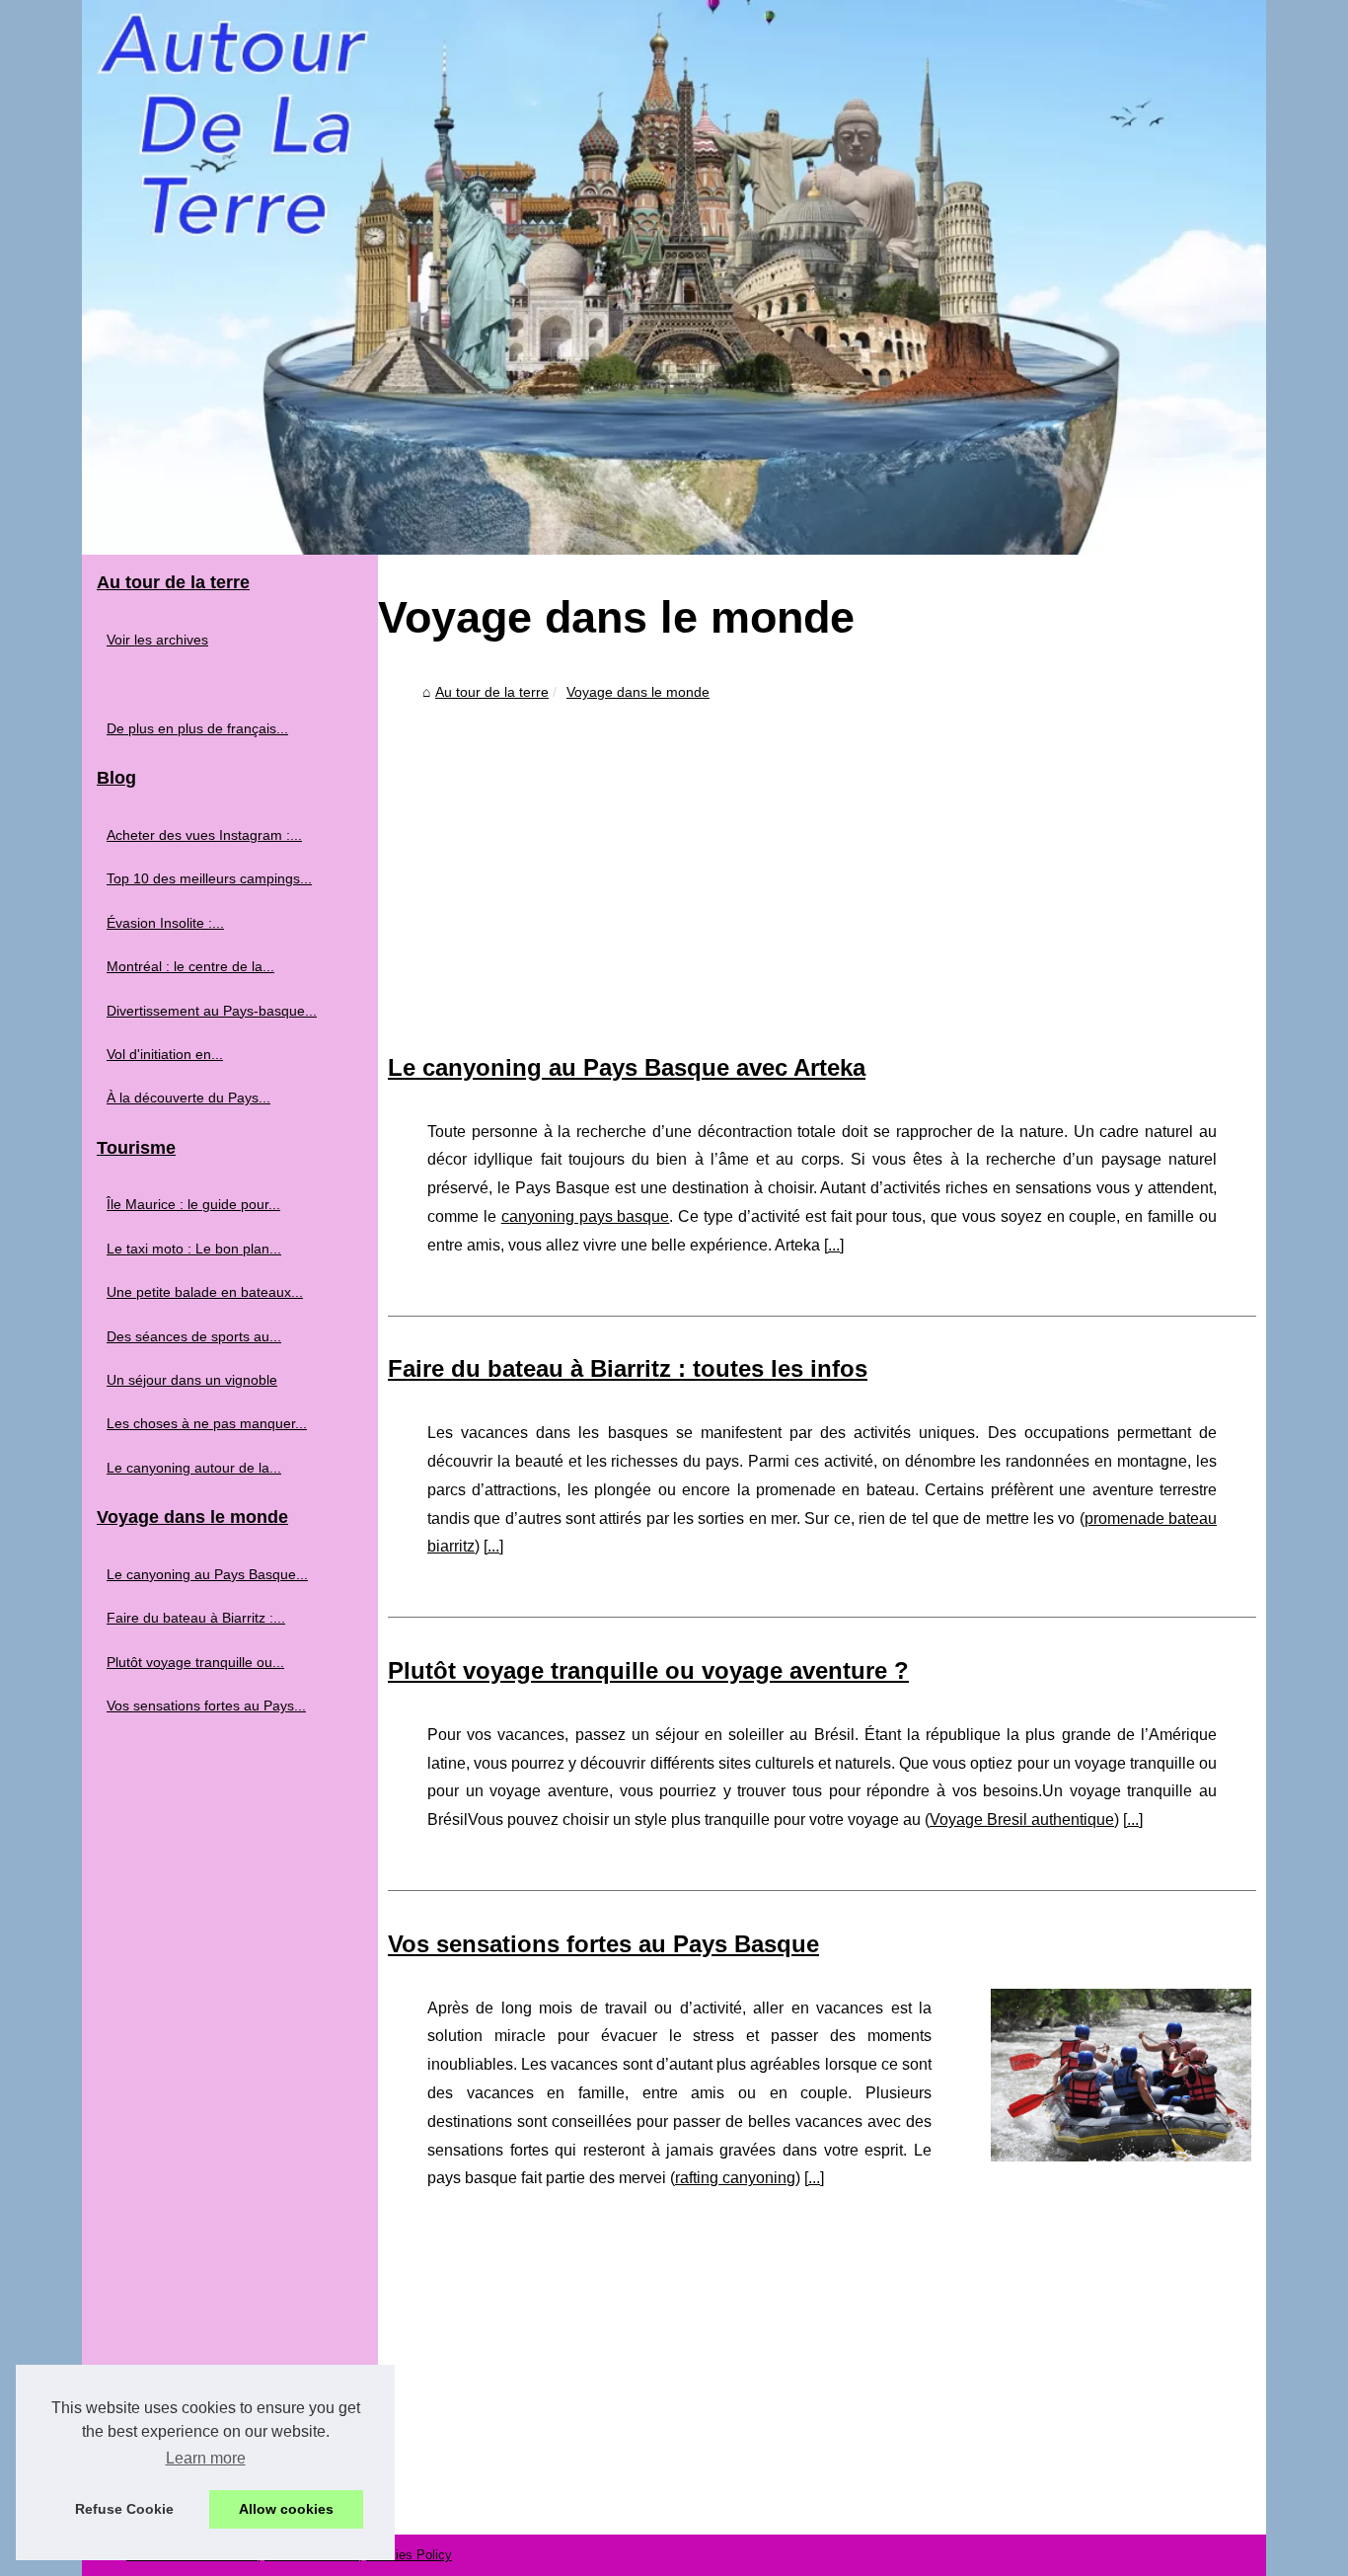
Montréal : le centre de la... (190, 966)
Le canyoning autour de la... (194, 1468)
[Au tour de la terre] (674, 277)
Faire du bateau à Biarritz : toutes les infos (628, 1368)
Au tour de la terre (492, 692)
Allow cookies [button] (286, 2509)
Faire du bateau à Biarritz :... (196, 1618)
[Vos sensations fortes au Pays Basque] (1121, 2073)
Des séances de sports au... (194, 1336)
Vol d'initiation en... (165, 1054)
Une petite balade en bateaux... (205, 1292)
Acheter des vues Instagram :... (204, 835)
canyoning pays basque (586, 1216)
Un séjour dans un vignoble (192, 1380)
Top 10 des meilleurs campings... (209, 878)
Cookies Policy (409, 2555)
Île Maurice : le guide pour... (193, 1204)
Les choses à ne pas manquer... (207, 1423)
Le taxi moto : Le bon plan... (194, 1249)
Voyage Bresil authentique (1022, 1819)
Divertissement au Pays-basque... (212, 1011)
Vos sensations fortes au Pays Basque (603, 1944)
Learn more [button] (206, 2458)
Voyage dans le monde (638, 692)
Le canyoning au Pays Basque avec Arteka (627, 1067)
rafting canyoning (735, 2178)
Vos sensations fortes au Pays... (206, 1705)
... (834, 1245)
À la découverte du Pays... (188, 1098)
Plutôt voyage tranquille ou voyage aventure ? (648, 1670)
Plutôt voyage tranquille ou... (195, 1662)
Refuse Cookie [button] (124, 2509)
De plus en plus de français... (197, 728)
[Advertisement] (822, 857)
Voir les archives (157, 640)
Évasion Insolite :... (165, 923)
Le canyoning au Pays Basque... (207, 1574)
